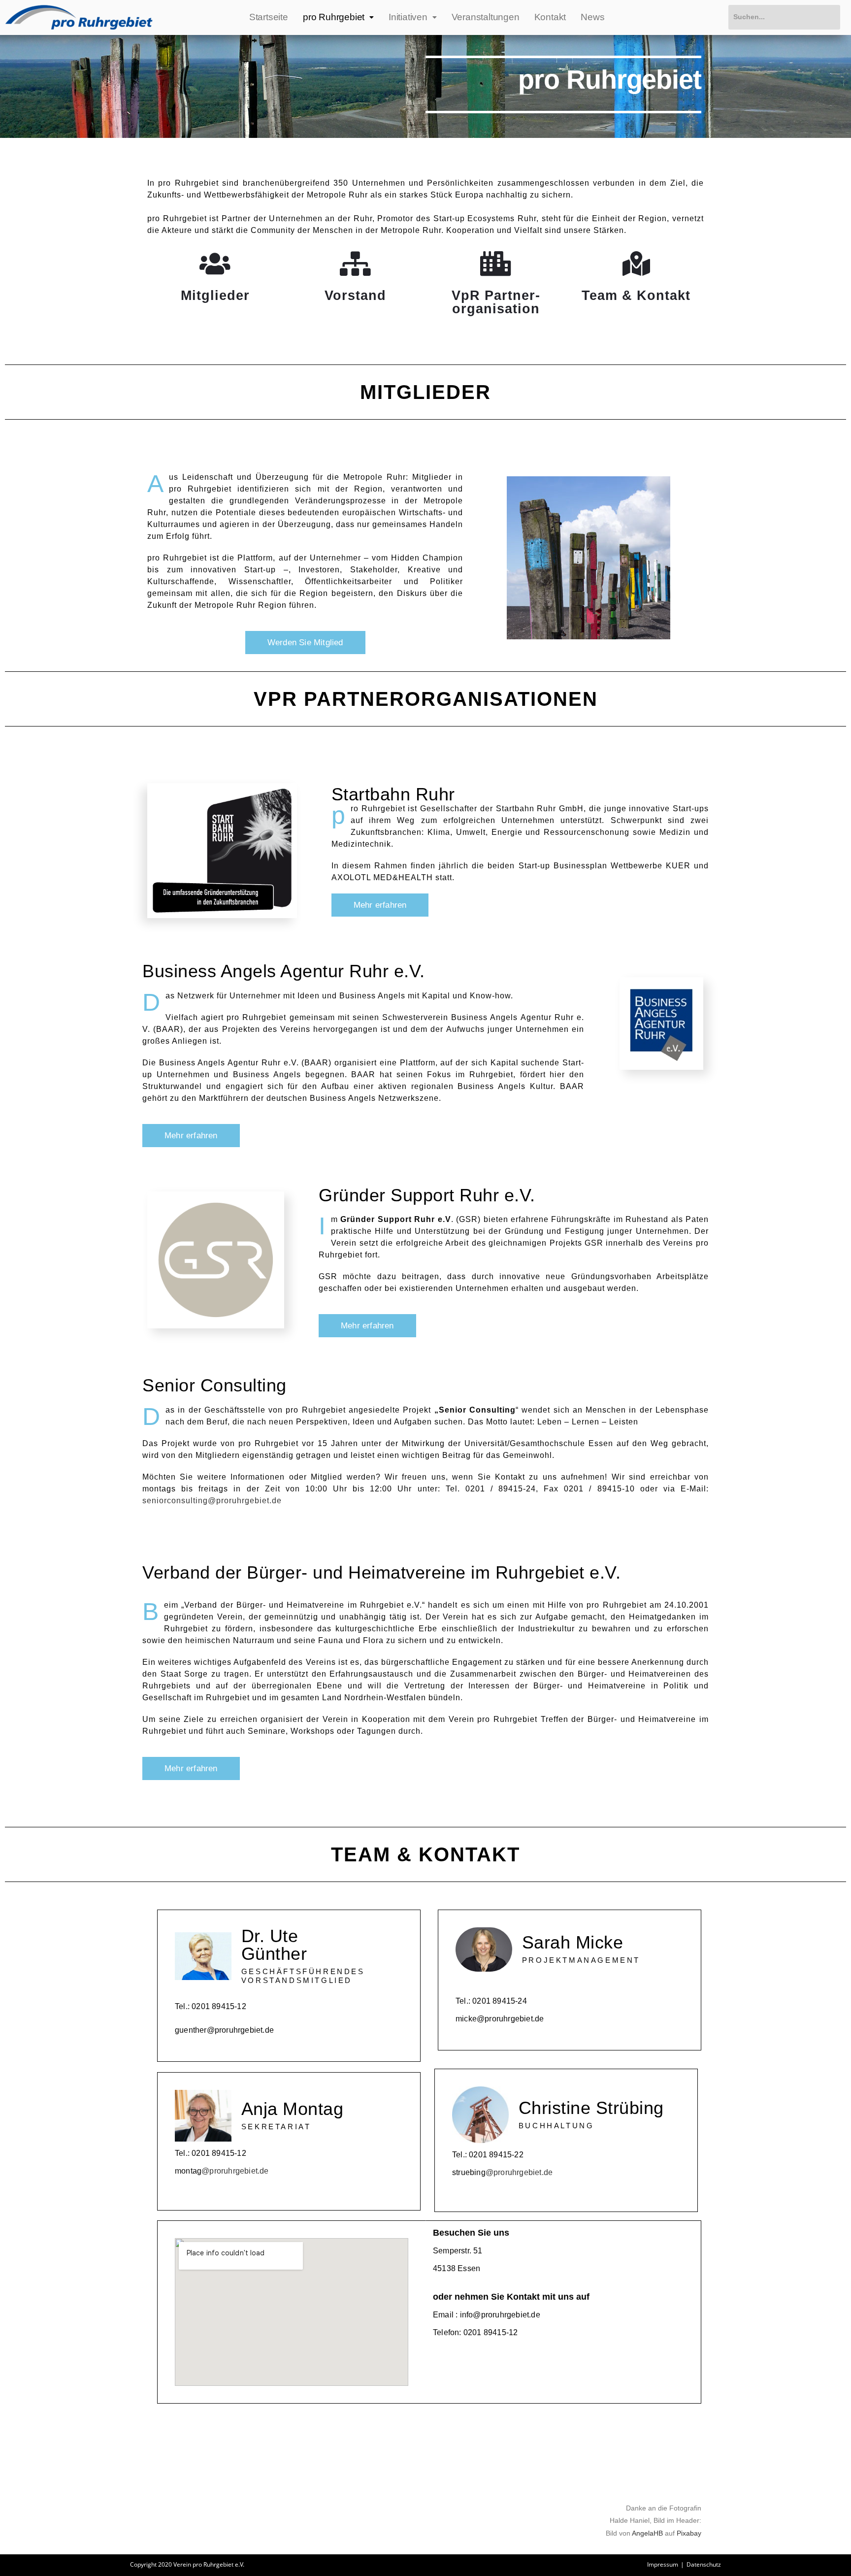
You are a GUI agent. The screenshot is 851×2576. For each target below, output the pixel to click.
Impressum (663, 2564)
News (592, 17)
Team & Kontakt (636, 296)
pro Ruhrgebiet (334, 17)
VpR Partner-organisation (496, 302)
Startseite (269, 17)
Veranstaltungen (486, 17)
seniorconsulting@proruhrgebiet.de (212, 1501)
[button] (305, 643)
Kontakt (550, 17)
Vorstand (355, 296)
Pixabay (689, 2533)
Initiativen (408, 17)
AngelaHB (647, 2533)
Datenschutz (704, 2564)
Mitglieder (215, 296)
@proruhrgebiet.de (235, 2171)
